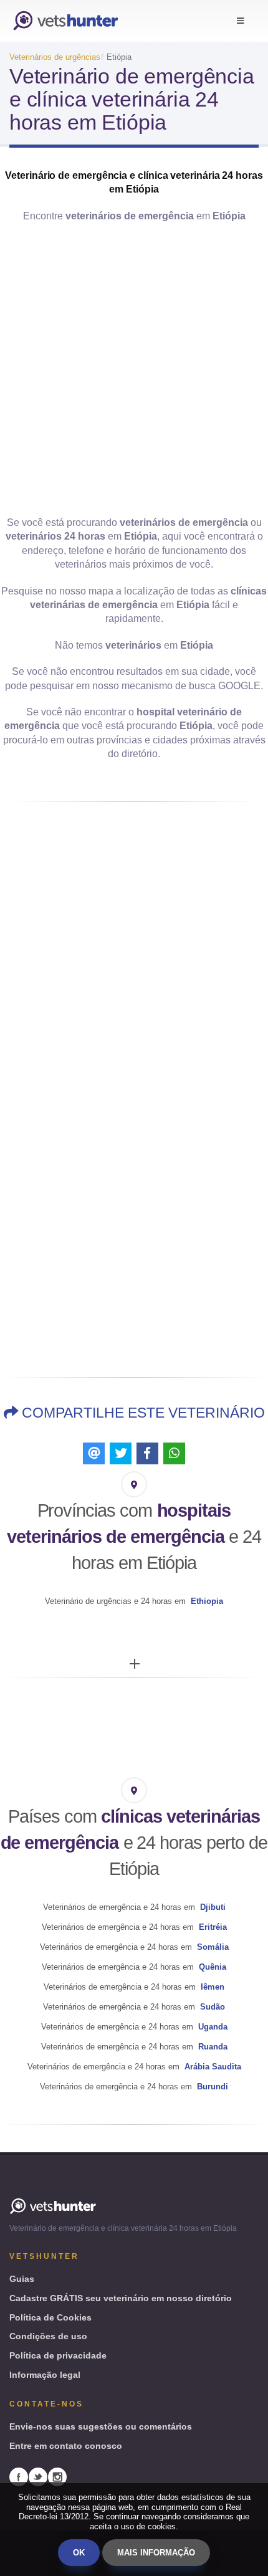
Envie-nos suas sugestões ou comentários (101, 2426)
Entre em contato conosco (66, 2446)
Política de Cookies (50, 2317)
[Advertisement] (134, 370)
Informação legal (45, 2375)
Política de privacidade (58, 2355)
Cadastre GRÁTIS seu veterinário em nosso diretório (121, 2298)
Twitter (38, 2477)
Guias (22, 2279)
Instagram (57, 2477)
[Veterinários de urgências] (65, 21)
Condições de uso (48, 2336)
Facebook (19, 2477)
